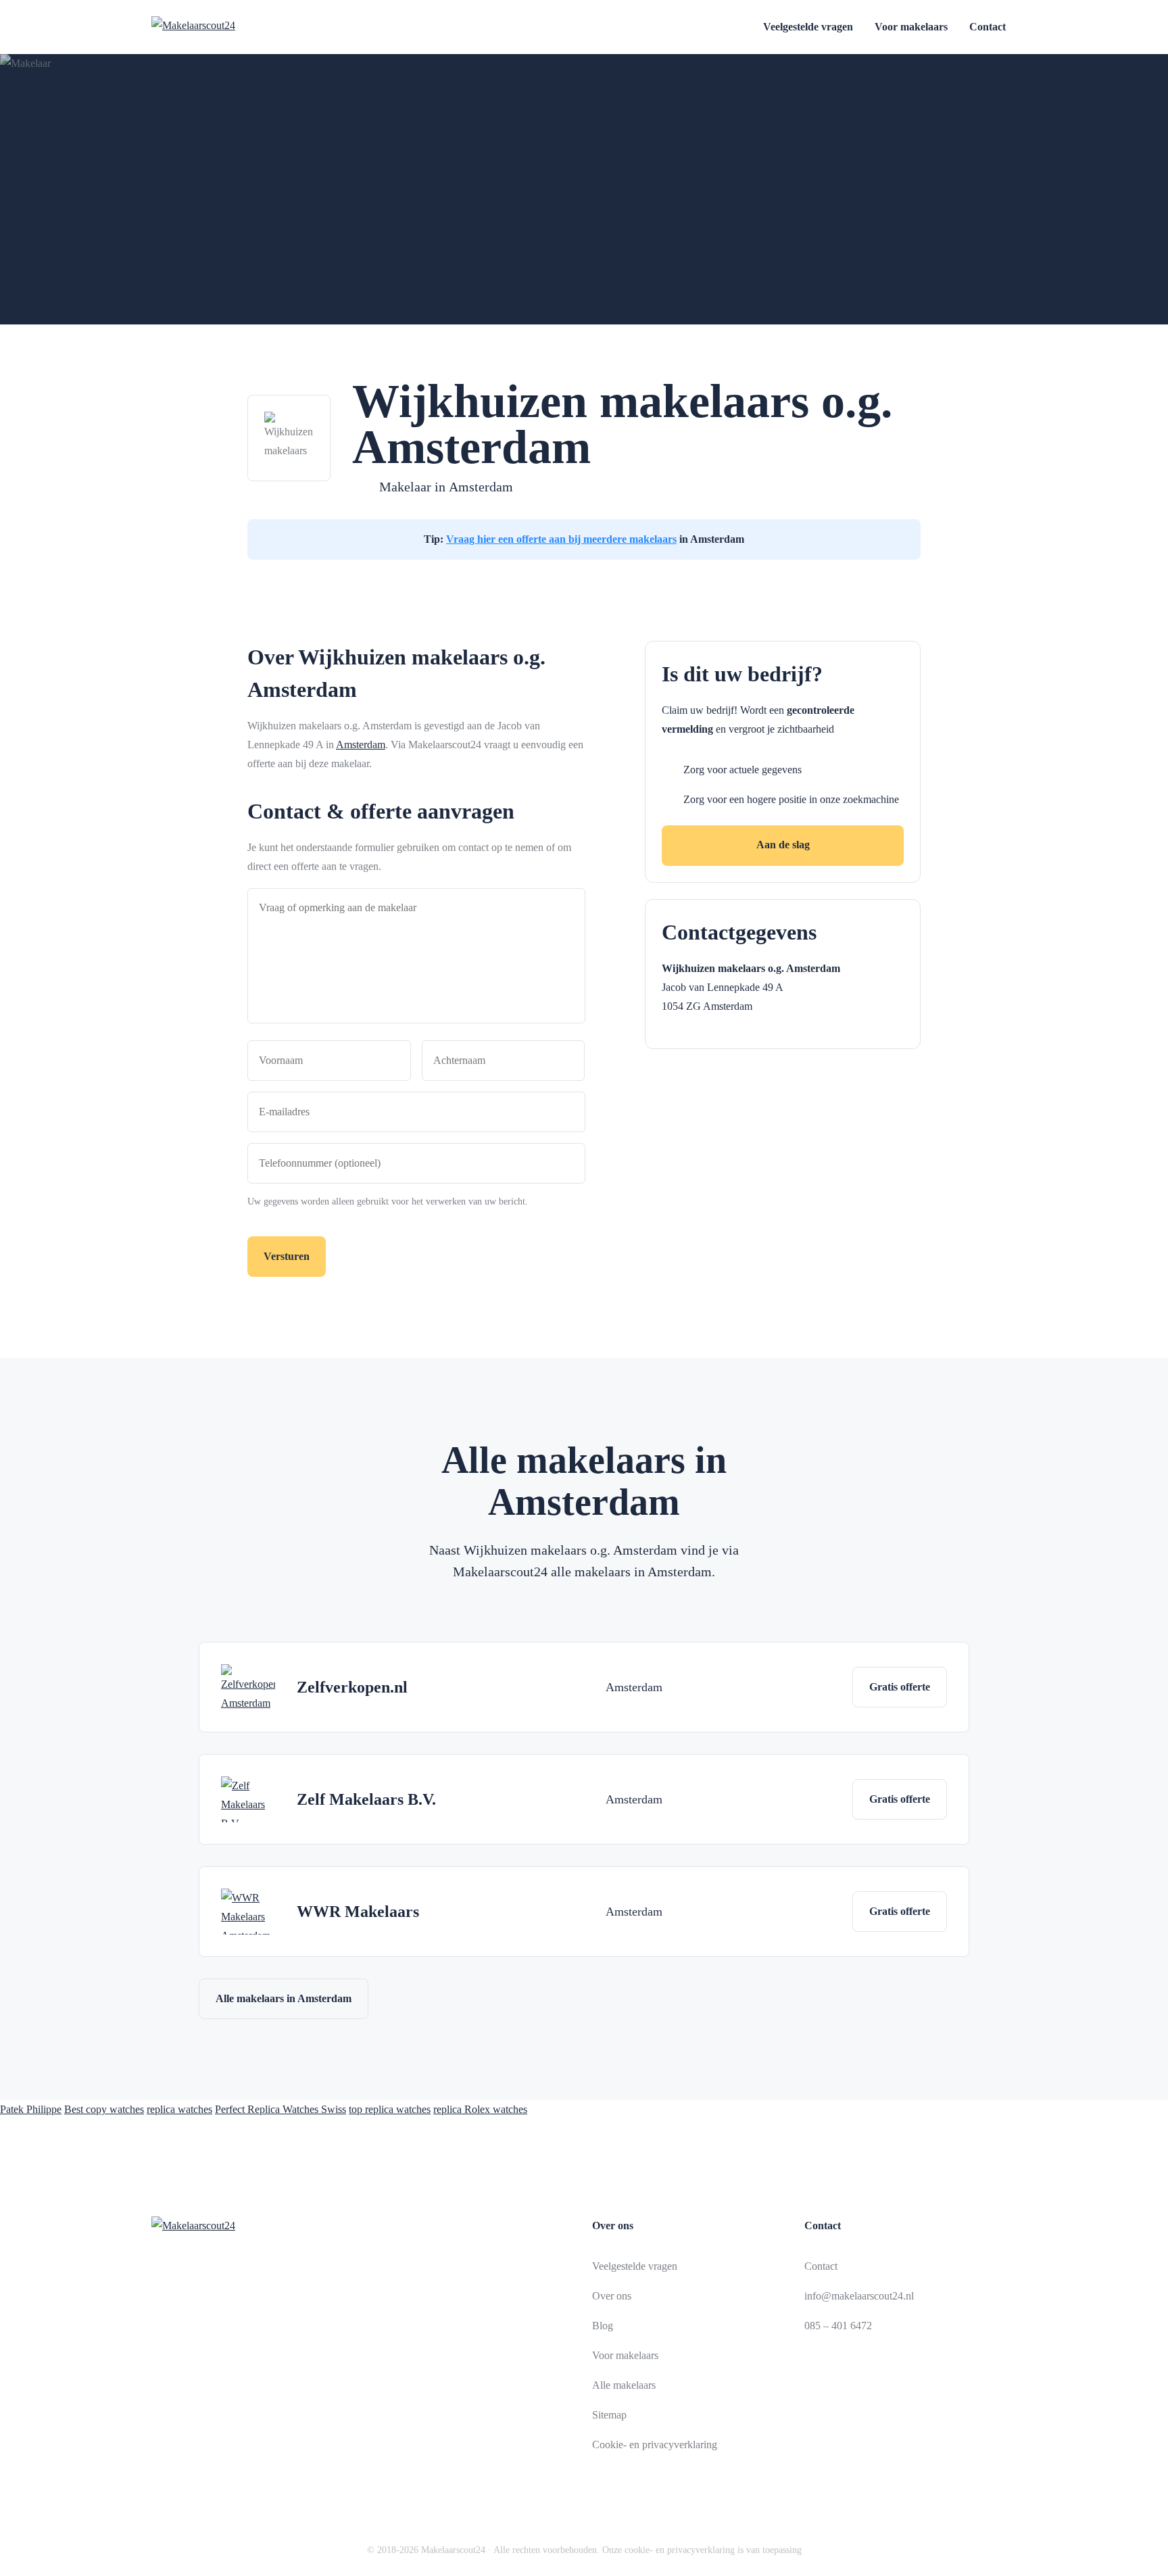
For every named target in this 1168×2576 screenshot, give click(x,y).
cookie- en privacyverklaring (680, 2550)
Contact (988, 27)
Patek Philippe (31, 2109)
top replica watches (390, 2109)
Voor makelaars (911, 27)
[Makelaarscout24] (227, 27)
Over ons (612, 2296)
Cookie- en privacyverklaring (655, 2445)
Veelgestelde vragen (808, 27)
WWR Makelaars (358, 1912)
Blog (603, 2326)
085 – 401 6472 (838, 2326)
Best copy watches (104, 2109)
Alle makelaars (624, 2385)
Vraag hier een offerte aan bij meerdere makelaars (561, 539)
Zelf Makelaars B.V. (366, 1799)
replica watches (179, 2109)
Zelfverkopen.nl (352, 1687)
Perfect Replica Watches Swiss (281, 2109)
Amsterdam (481, 487)
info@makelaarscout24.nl (859, 2296)
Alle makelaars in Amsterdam (284, 1998)
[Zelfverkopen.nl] (248, 1687)
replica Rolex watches (480, 2109)
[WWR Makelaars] (248, 1912)
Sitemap (609, 2415)
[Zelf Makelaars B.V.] (248, 1799)
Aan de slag (783, 845)
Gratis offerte (900, 1687)
